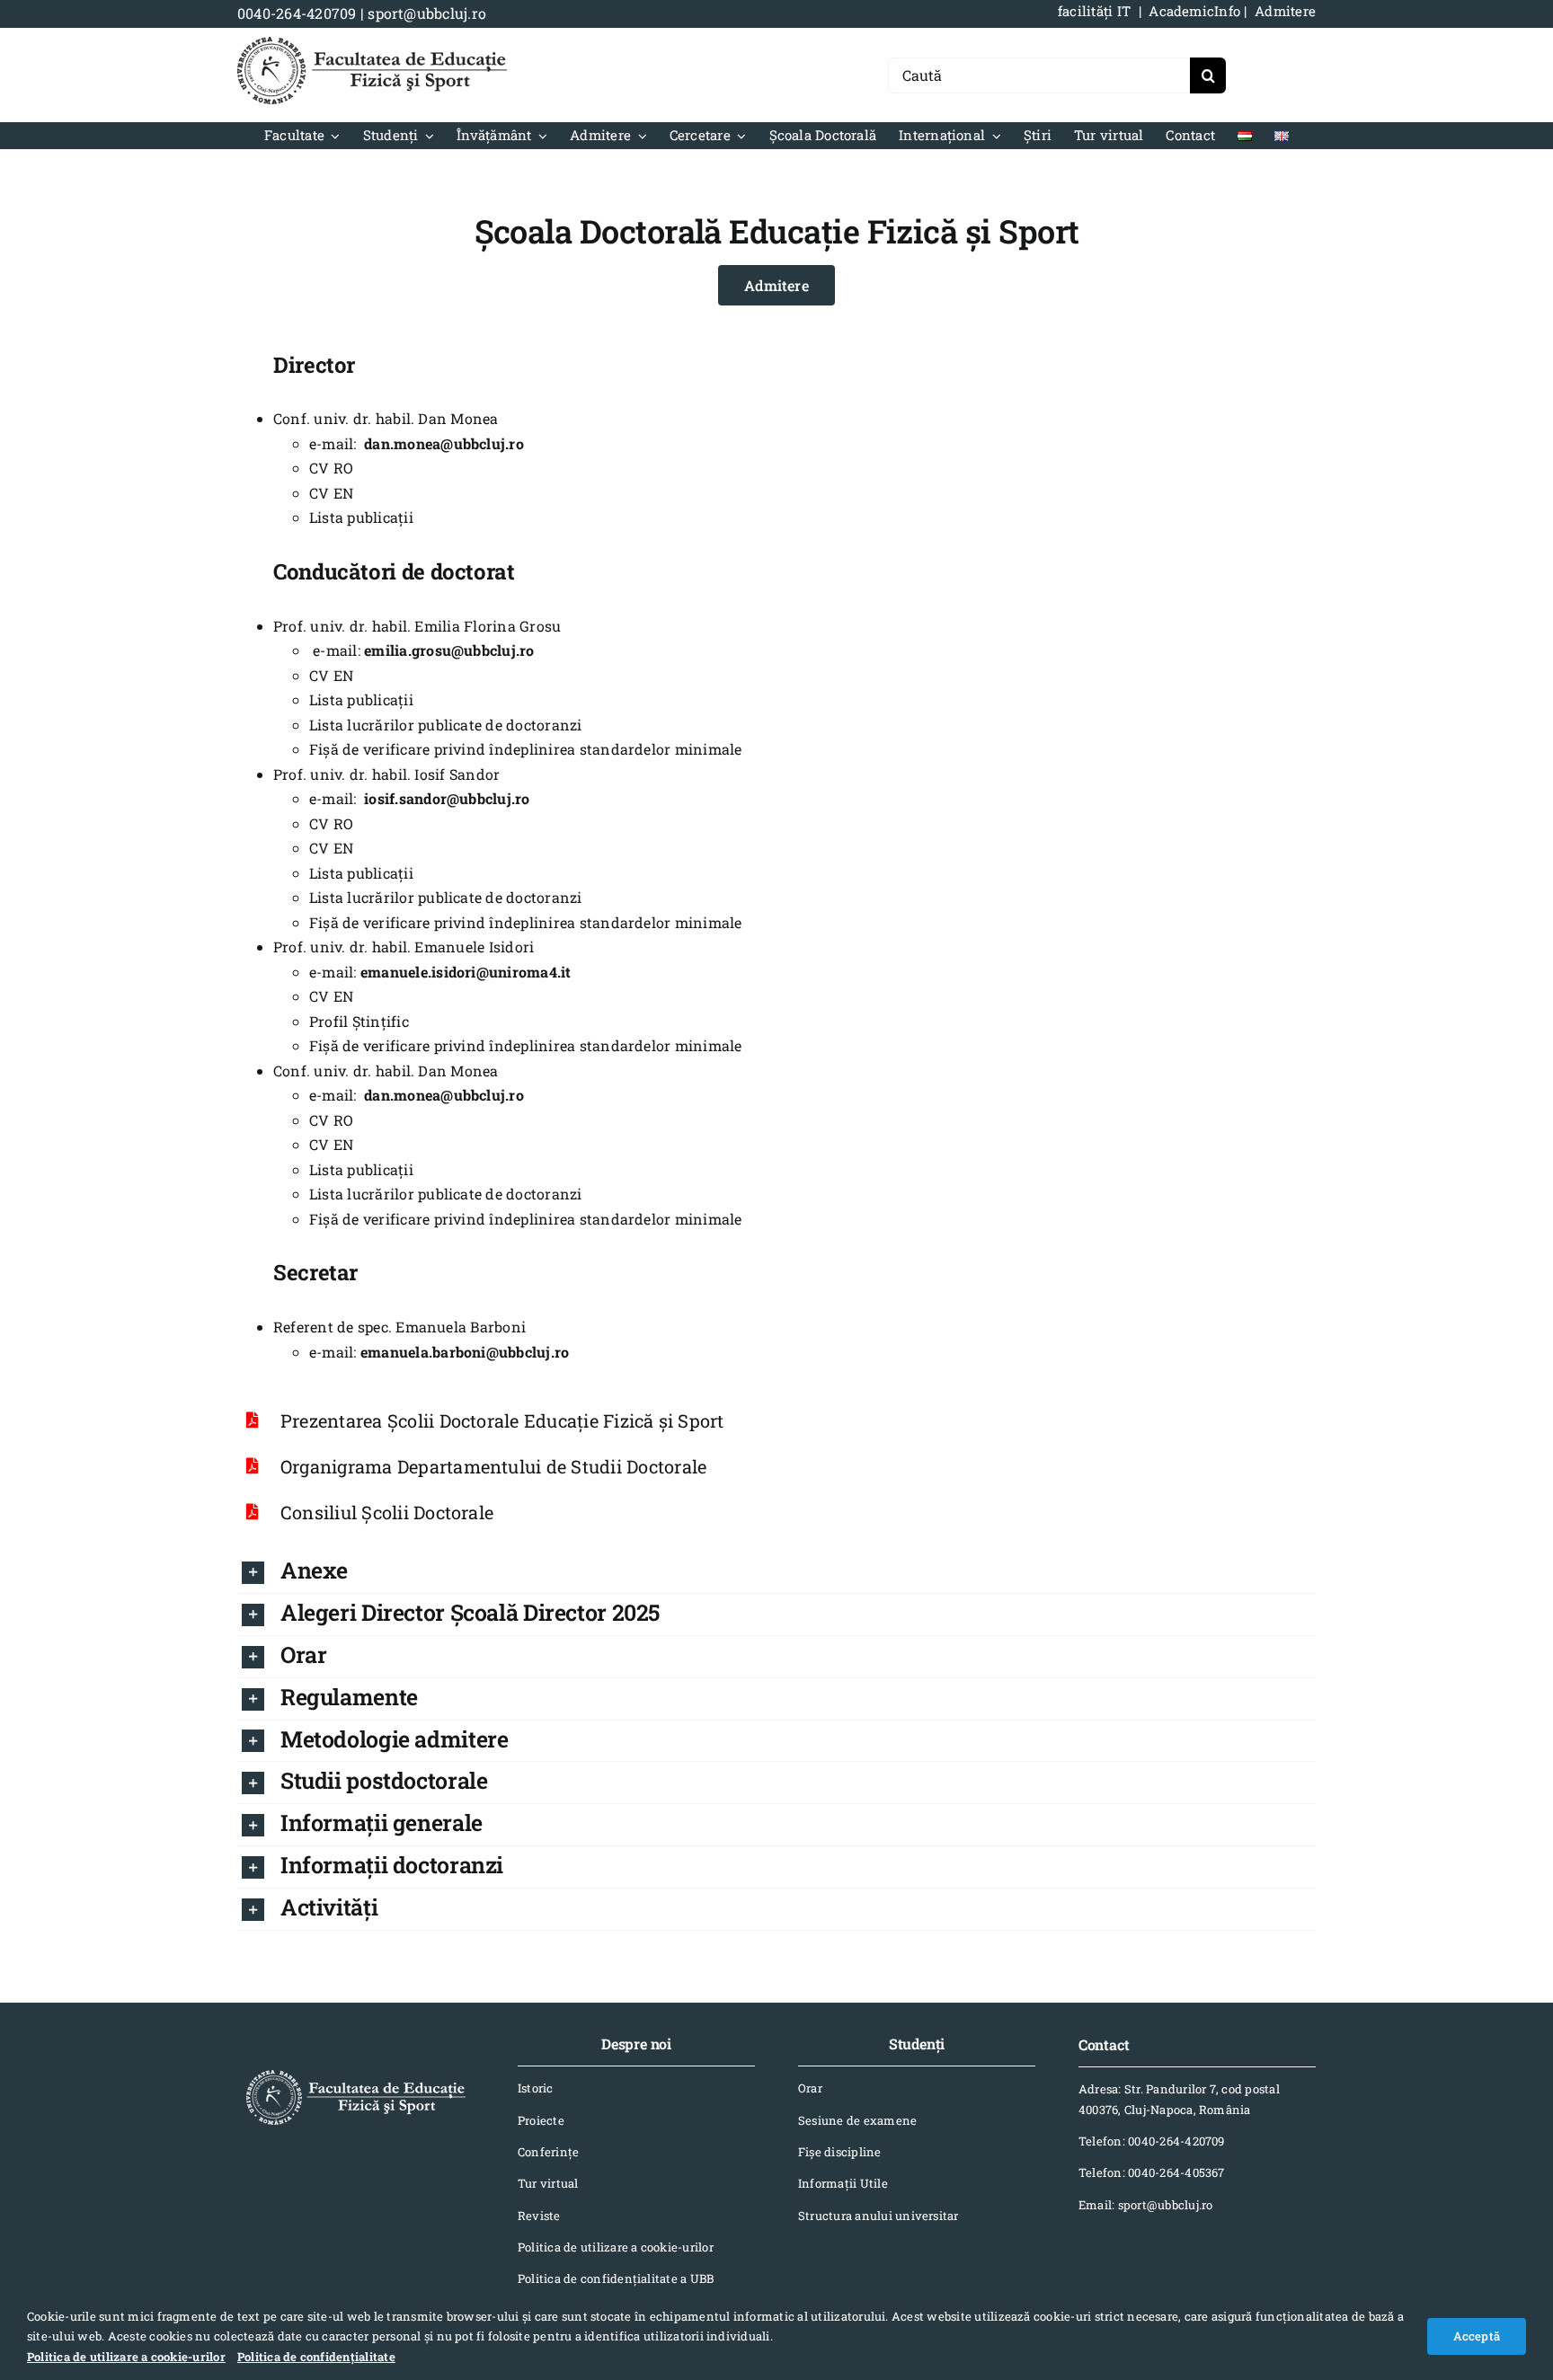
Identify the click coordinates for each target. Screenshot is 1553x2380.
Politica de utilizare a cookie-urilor (616, 2247)
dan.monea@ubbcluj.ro (444, 443)
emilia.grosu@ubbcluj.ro (449, 650)
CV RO (331, 468)
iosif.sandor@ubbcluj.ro (447, 798)
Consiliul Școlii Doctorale (387, 1512)
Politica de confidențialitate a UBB (616, 2278)
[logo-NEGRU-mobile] (372, 44)
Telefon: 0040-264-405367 (1152, 2172)
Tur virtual (548, 2183)
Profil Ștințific (359, 1021)
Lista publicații (361, 517)
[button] (779, 1572)
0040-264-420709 (297, 13)
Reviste (539, 2216)
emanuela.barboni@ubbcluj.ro (465, 1352)
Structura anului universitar (879, 2216)
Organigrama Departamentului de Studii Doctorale (493, 1466)
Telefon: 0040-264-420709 (1152, 2141)
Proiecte (541, 2120)
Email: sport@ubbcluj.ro (1146, 2205)
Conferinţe (548, 2152)
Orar (810, 2088)
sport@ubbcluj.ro (427, 13)
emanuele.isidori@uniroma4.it (466, 972)
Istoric (536, 2088)
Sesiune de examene (857, 2120)
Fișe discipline (840, 2152)
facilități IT (1094, 11)
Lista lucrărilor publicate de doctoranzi (446, 725)
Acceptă (1477, 2336)
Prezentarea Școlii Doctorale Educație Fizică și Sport (502, 1420)
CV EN (331, 493)
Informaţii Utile (843, 2183)
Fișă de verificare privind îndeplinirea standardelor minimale (526, 749)
